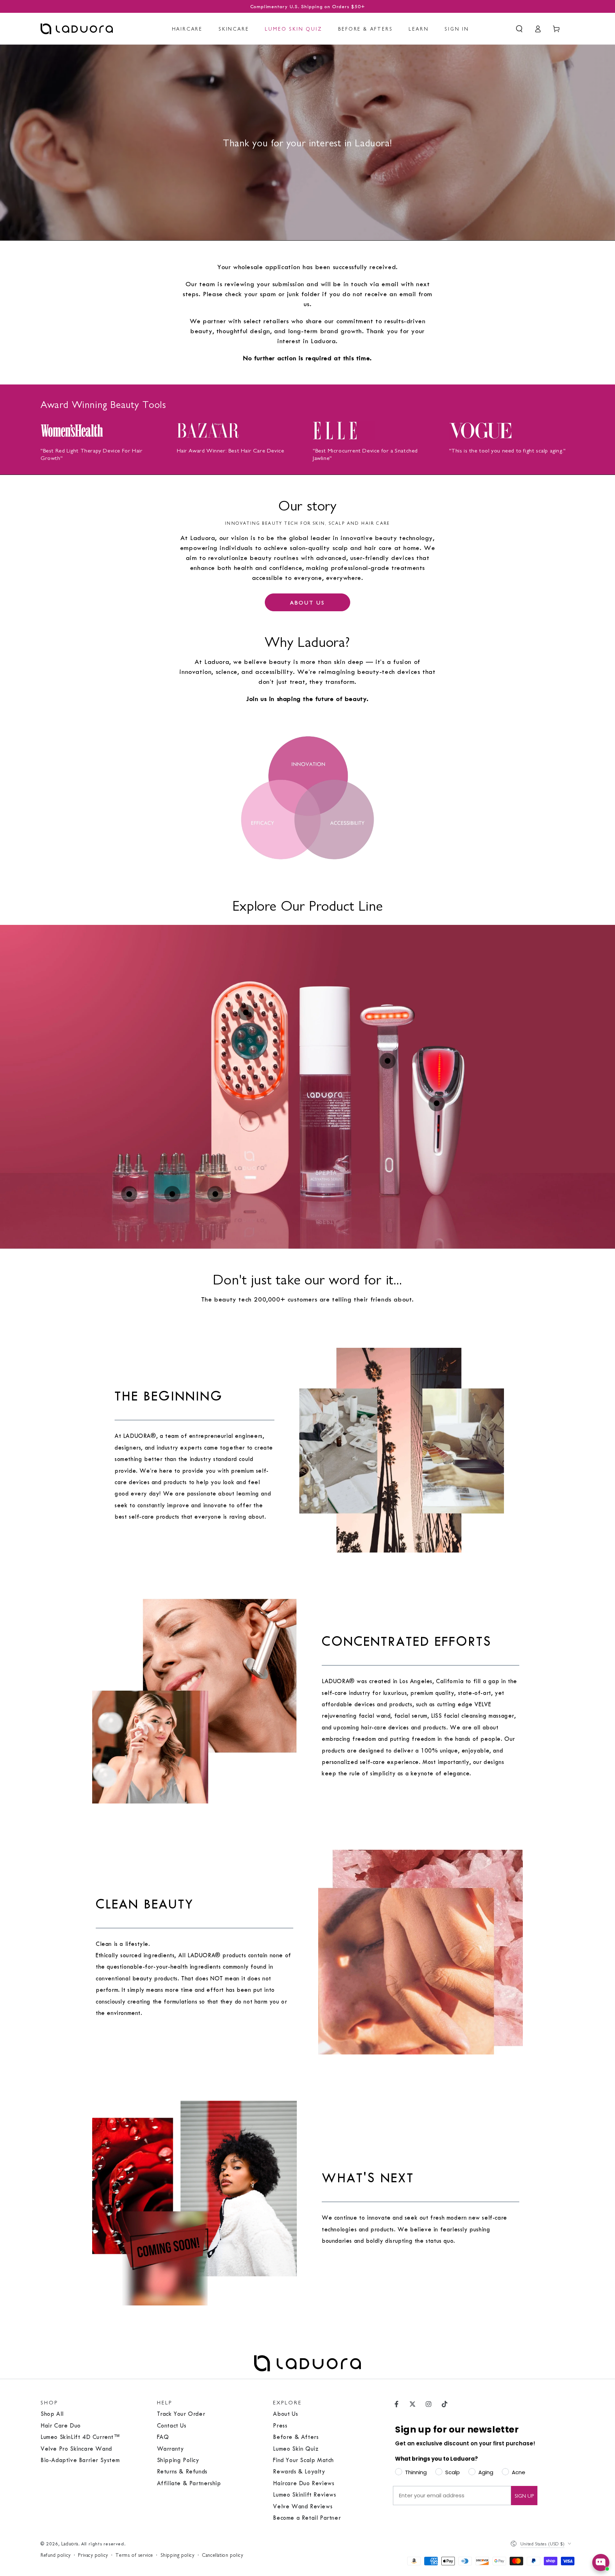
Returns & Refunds (182, 2472)
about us (307, 602)
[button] (519, 29)
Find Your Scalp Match (303, 2460)
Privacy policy (93, 2555)
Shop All (52, 2414)
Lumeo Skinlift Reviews (304, 2495)
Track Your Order (181, 2414)
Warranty (170, 2449)
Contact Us (172, 2426)
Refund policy (56, 2555)
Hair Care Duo (61, 2426)
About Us (285, 2414)
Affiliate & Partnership (189, 2483)
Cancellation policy (222, 2555)
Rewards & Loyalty (299, 2472)
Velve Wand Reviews (303, 2506)
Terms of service (134, 2555)
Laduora (70, 2543)
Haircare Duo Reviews (304, 2483)
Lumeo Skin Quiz (296, 2449)
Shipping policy (178, 2555)
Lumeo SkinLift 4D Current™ (80, 2437)
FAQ (163, 2437)
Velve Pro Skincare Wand (76, 2449)
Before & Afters (296, 2437)
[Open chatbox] (601, 2562)
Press (280, 2426)
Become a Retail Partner (307, 2518)
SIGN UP (524, 2495)
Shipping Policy (178, 2460)
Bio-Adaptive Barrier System (80, 2460)
